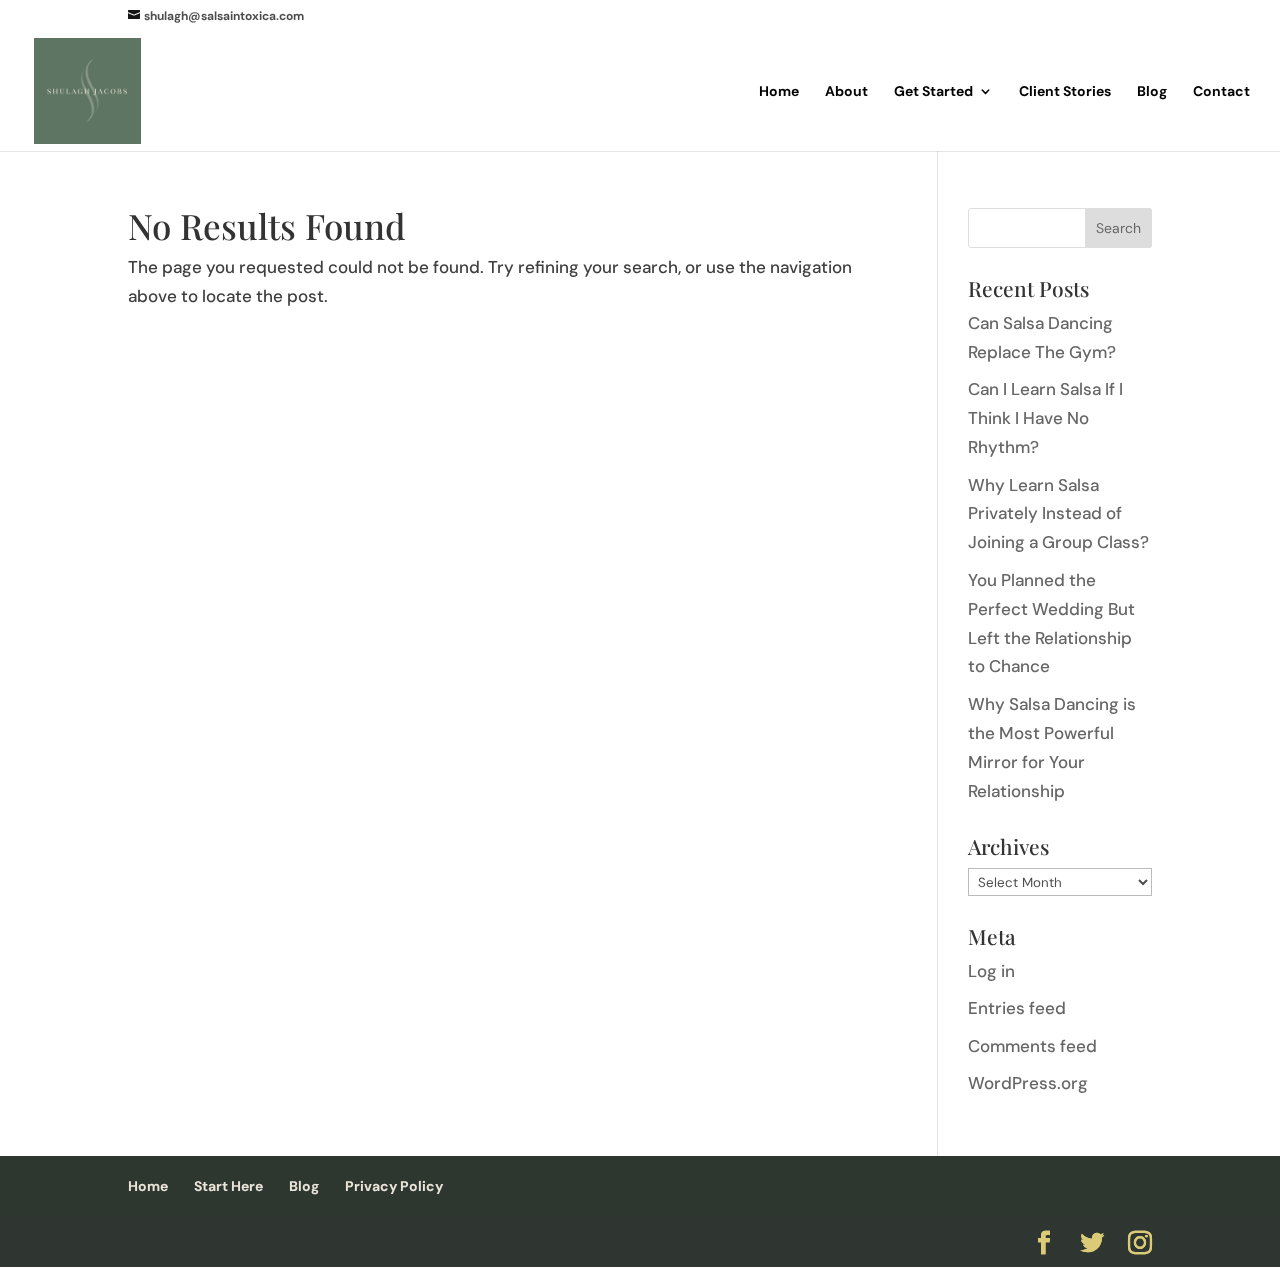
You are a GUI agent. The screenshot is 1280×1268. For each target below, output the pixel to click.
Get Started (933, 92)
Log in (991, 971)
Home (779, 92)
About (846, 92)
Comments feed (1032, 1046)
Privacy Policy (394, 1186)
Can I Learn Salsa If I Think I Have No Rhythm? (1045, 418)
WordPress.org (1028, 1083)
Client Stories (1065, 92)
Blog (1152, 92)
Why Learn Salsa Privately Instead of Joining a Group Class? (1058, 514)
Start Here (228, 1186)
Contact (1221, 92)
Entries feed (1017, 1008)
